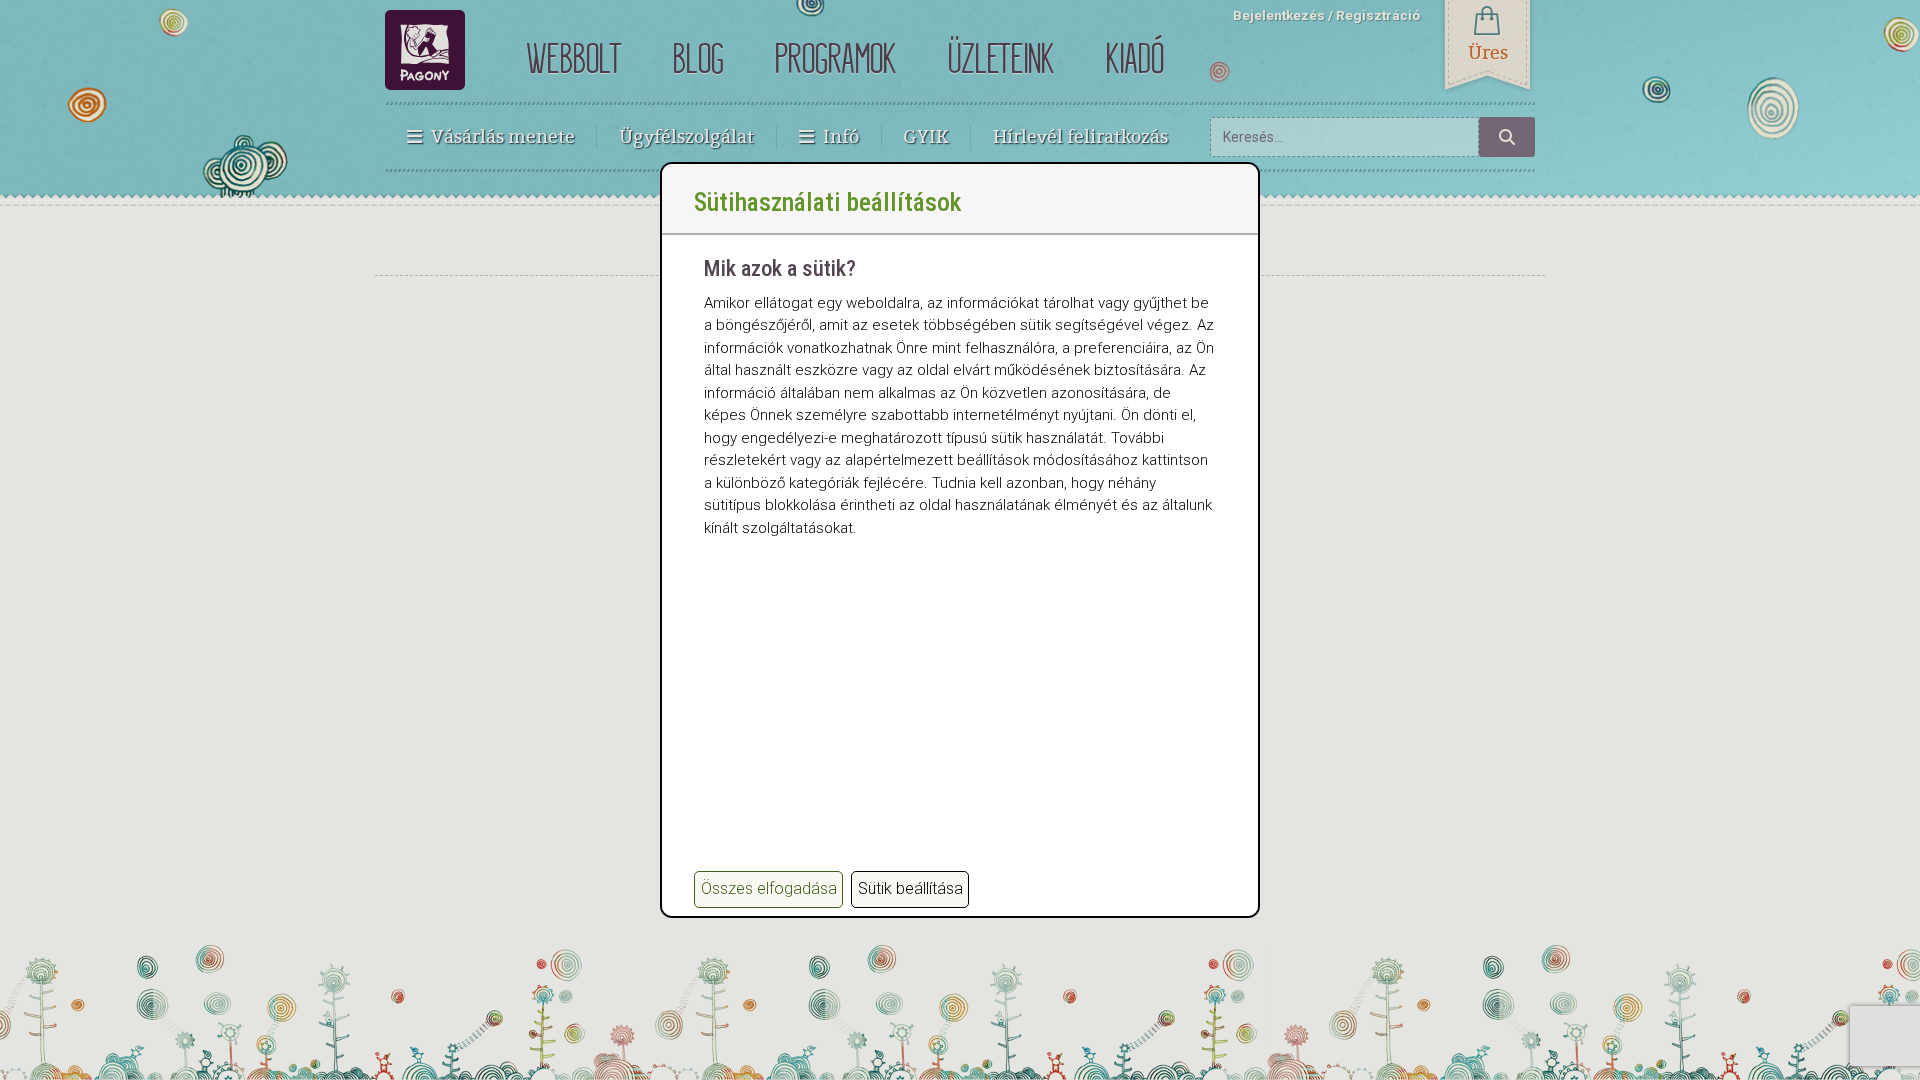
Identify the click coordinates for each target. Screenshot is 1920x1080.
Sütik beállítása (910, 888)
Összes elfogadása (769, 888)
